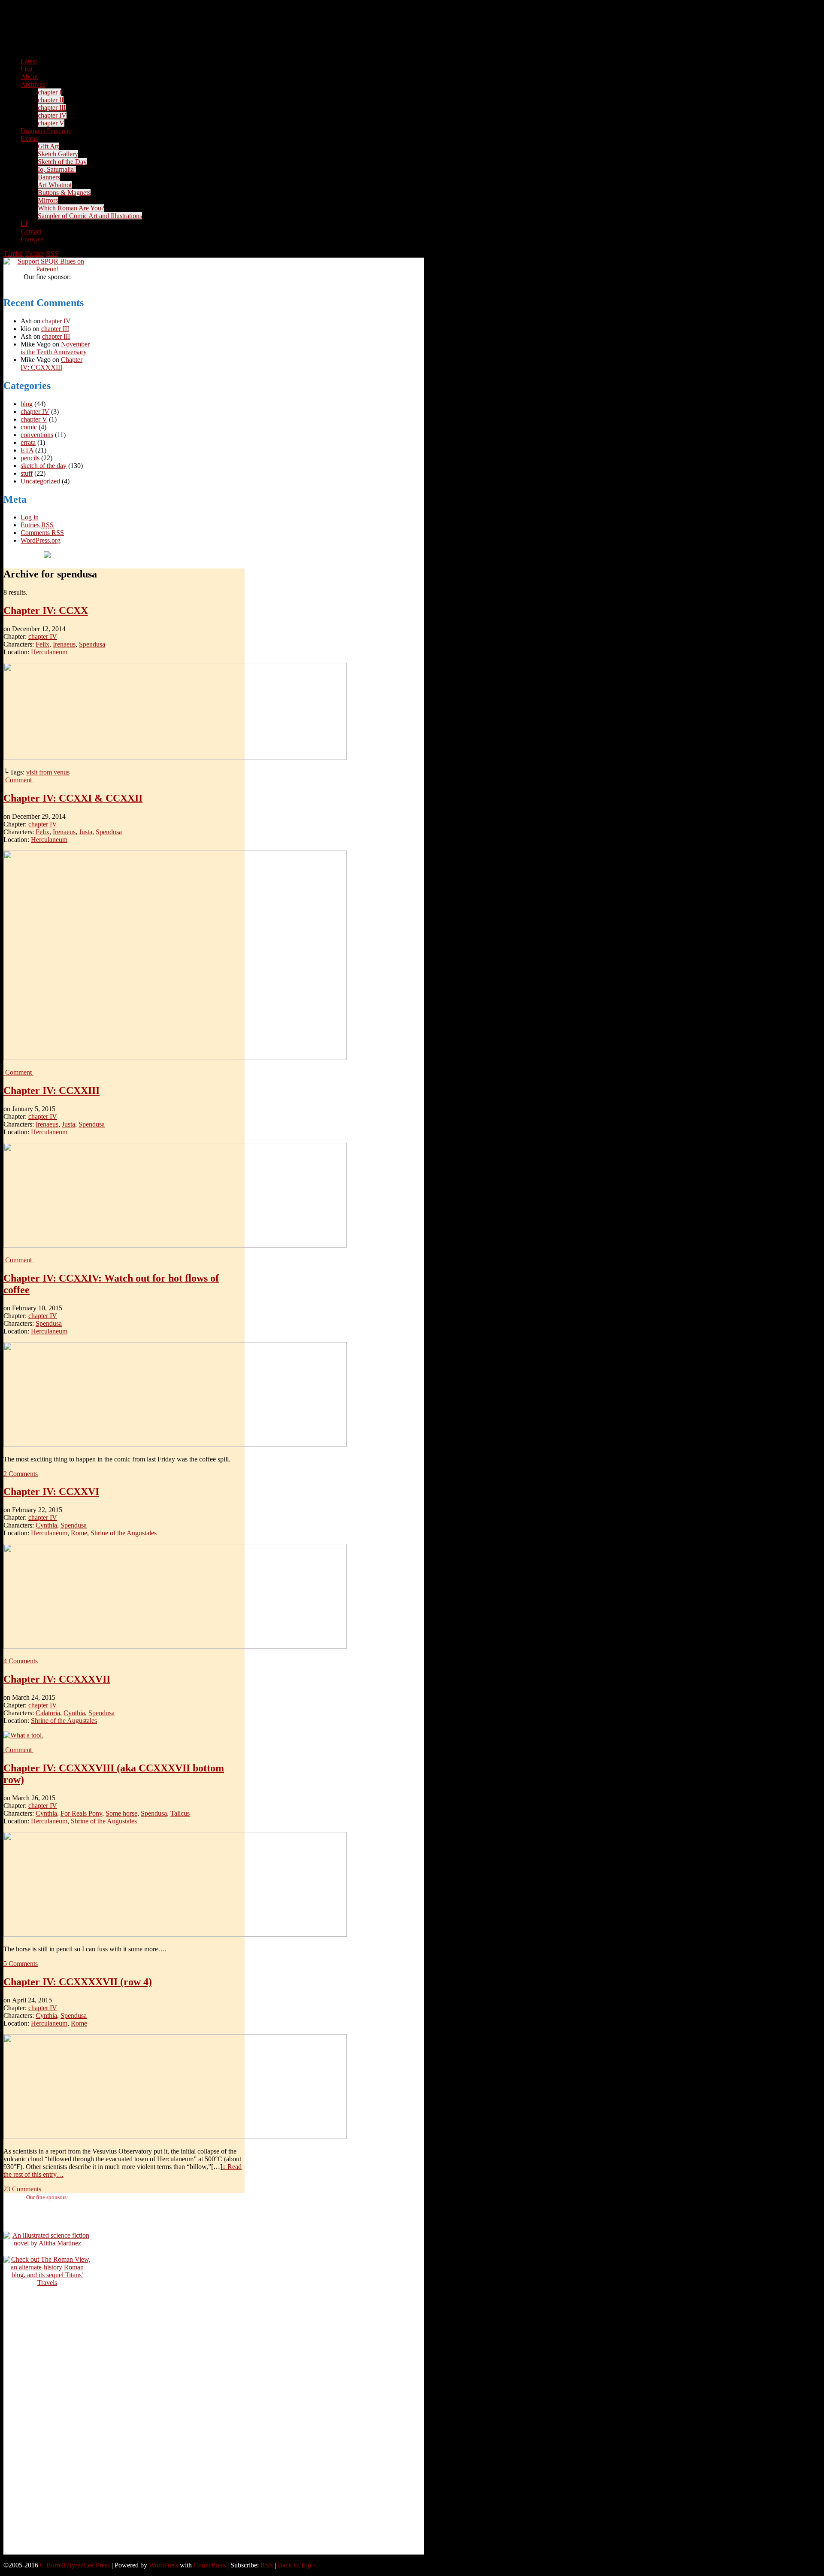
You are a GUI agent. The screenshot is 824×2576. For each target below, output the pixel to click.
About (29, 77)
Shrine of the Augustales (124, 1533)
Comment (19, 780)
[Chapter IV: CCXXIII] (175, 1245)
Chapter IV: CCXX (46, 611)
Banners (49, 177)
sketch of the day (44, 466)
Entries (37, 525)
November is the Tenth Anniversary (55, 348)
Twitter (35, 254)
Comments (42, 533)
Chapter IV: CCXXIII (51, 1091)
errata (28, 442)
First (27, 69)
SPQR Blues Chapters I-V (214, 36)
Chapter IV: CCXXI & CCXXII (73, 798)
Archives (33, 84)
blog (27, 404)
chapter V (51, 123)
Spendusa (92, 644)
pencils (30, 458)
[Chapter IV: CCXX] (175, 758)
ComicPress (210, 2565)
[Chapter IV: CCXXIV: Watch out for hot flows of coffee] (175, 1444)
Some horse (121, 1813)
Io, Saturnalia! (57, 169)
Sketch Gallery (58, 154)
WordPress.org (41, 540)
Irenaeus (64, 644)
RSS (52, 254)
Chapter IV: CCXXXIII (51, 363)
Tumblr (13, 254)
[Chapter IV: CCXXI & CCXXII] (175, 1058)
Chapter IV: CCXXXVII (57, 1679)
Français (32, 239)
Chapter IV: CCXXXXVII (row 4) (78, 1982)
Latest (29, 61)
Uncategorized (40, 481)
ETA (27, 450)
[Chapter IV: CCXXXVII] (23, 1735)
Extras (29, 138)
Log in (30, 517)
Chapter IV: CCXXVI (51, 1492)
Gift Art (48, 146)
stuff (27, 473)
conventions (37, 435)
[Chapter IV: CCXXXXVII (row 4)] (175, 2137)
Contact (31, 231)
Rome (79, 1533)
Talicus (180, 1813)
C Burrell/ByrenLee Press (75, 2565)
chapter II (51, 100)
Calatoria (48, 1713)
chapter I (50, 92)
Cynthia (46, 1525)
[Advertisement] (47, 2424)
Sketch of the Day (62, 162)
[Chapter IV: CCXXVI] (175, 1646)
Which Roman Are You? (71, 208)
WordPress (164, 2565)
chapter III (52, 108)
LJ (24, 223)
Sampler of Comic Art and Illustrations (90, 216)
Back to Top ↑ (297, 2565)
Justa (86, 832)
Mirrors (48, 200)
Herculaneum (49, 652)
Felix (42, 644)
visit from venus (48, 772)
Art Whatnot (55, 185)
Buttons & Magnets (64, 193)
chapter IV (52, 115)
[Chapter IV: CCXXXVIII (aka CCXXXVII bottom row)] (175, 1934)
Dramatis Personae (46, 131)
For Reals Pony (81, 1813)
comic (29, 427)
